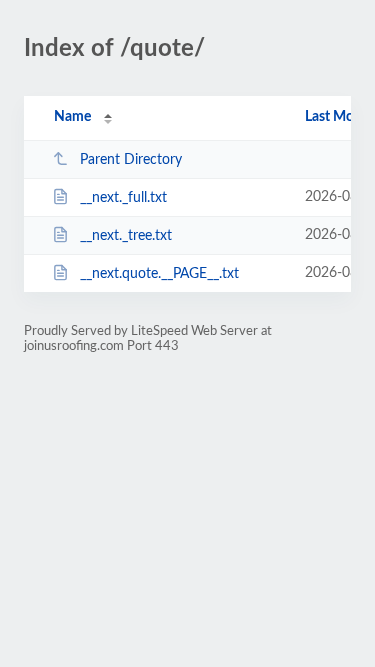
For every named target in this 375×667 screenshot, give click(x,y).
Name (72, 117)
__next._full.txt (123, 198)
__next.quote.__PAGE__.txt (159, 274)
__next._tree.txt (126, 236)
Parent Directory (131, 160)
